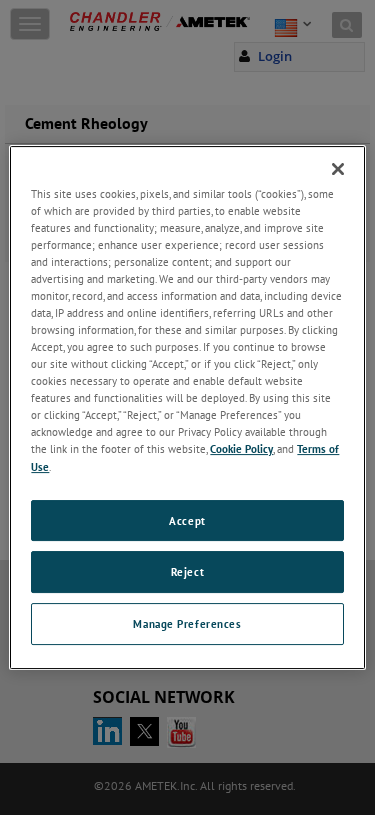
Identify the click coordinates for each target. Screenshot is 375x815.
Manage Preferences (187, 623)
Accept (187, 520)
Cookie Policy (241, 449)
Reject (187, 572)
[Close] (338, 169)
